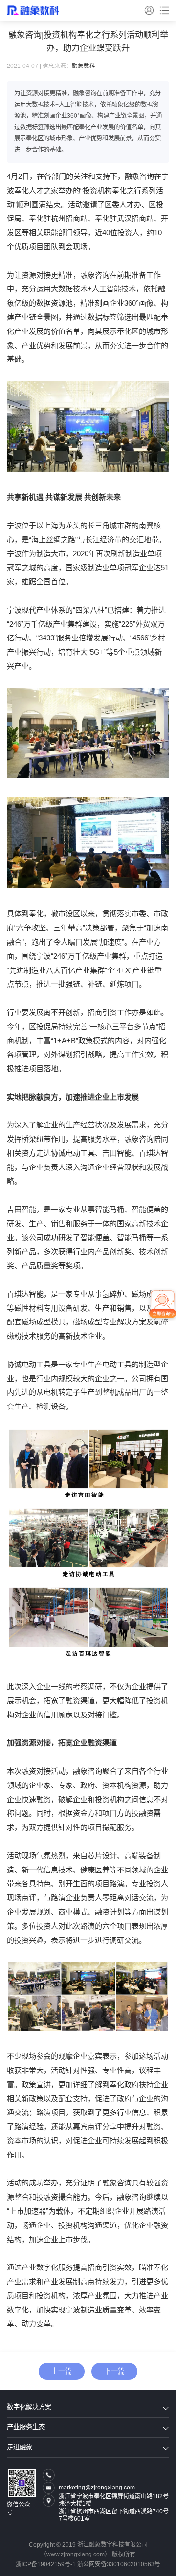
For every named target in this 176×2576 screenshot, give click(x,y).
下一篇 (114, 2371)
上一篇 (62, 2371)
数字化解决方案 (29, 2407)
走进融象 (20, 2447)
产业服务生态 (26, 2427)
